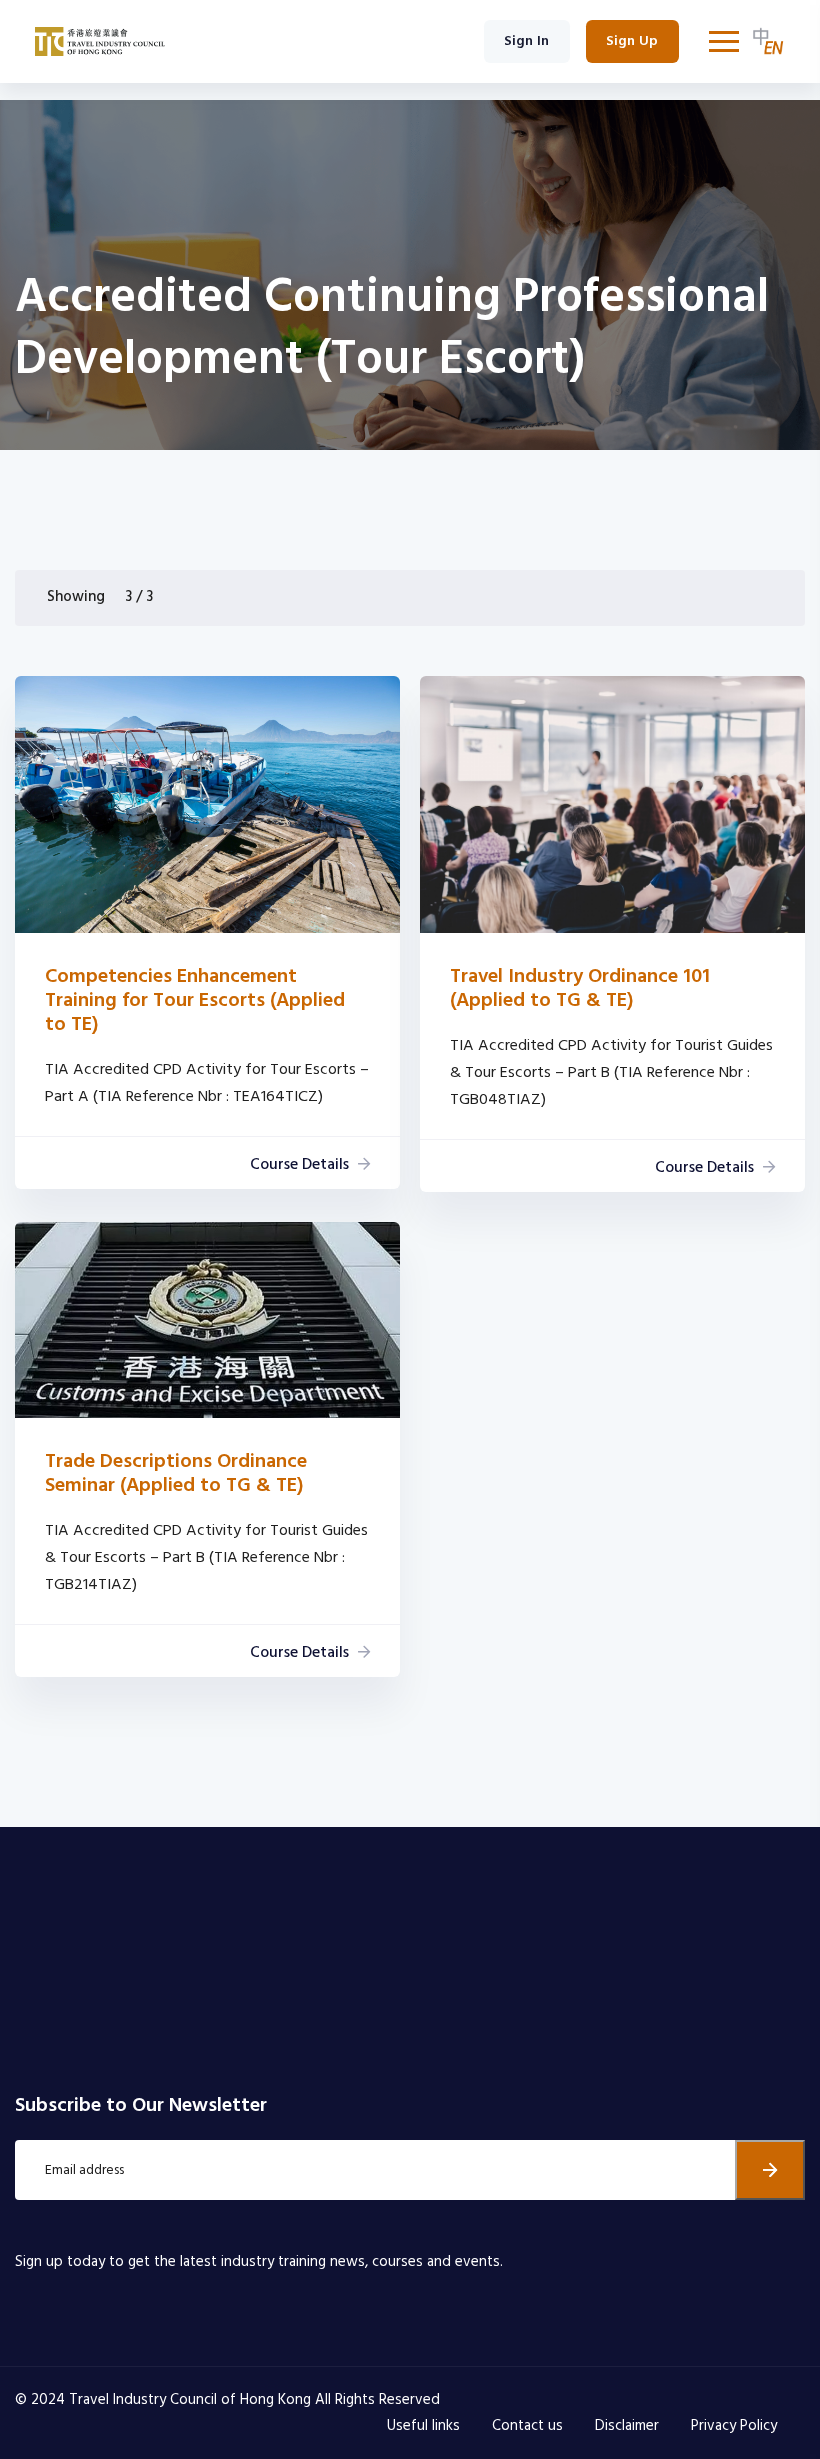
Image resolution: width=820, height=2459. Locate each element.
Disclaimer (627, 2426)
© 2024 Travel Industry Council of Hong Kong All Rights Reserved (227, 2400)
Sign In (526, 41)
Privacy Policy (734, 2426)
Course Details (299, 1165)
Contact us (527, 2426)
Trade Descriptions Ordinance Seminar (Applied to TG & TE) (176, 1474)
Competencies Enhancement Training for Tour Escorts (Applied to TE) (195, 1001)
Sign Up (632, 41)
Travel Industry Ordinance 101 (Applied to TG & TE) (580, 989)
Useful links (423, 2426)
